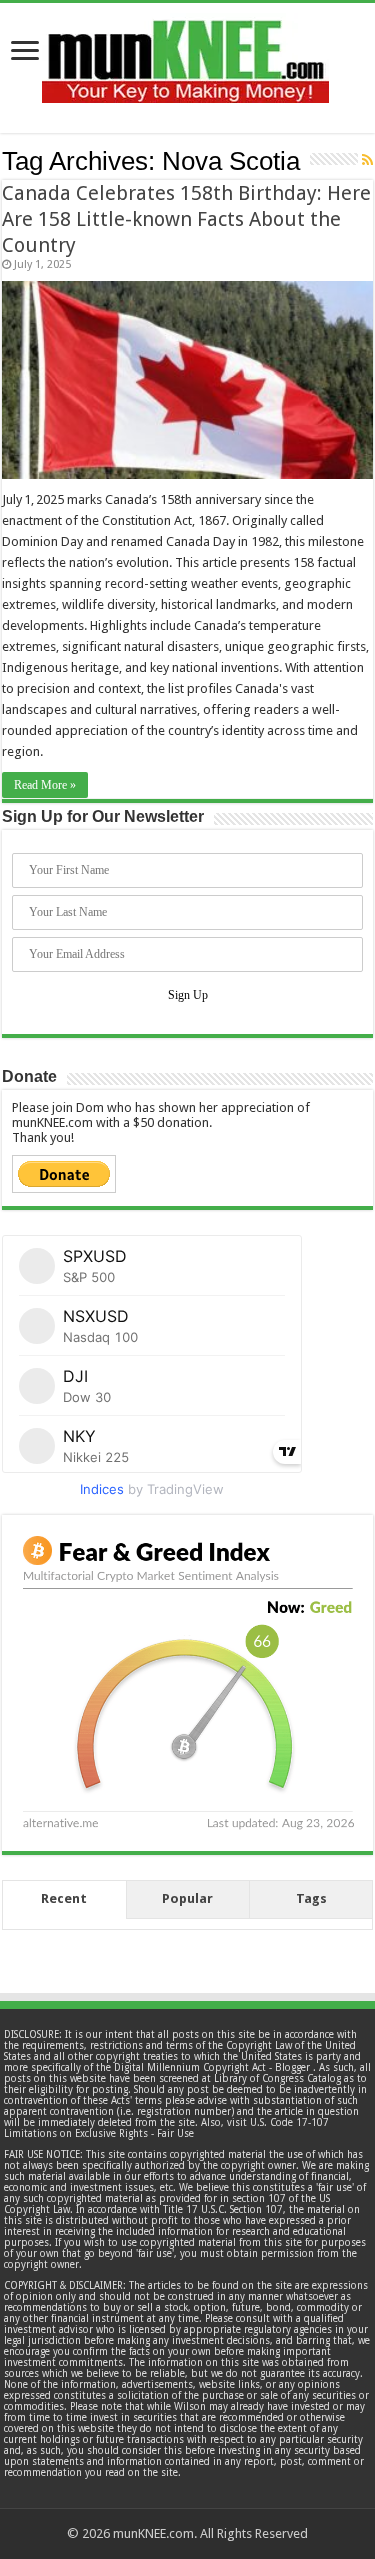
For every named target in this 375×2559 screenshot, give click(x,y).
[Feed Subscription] (367, 160)
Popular (187, 1898)
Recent (64, 1898)
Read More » (45, 785)
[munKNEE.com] (185, 54)
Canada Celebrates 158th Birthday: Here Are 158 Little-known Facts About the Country (186, 219)
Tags (311, 1898)
